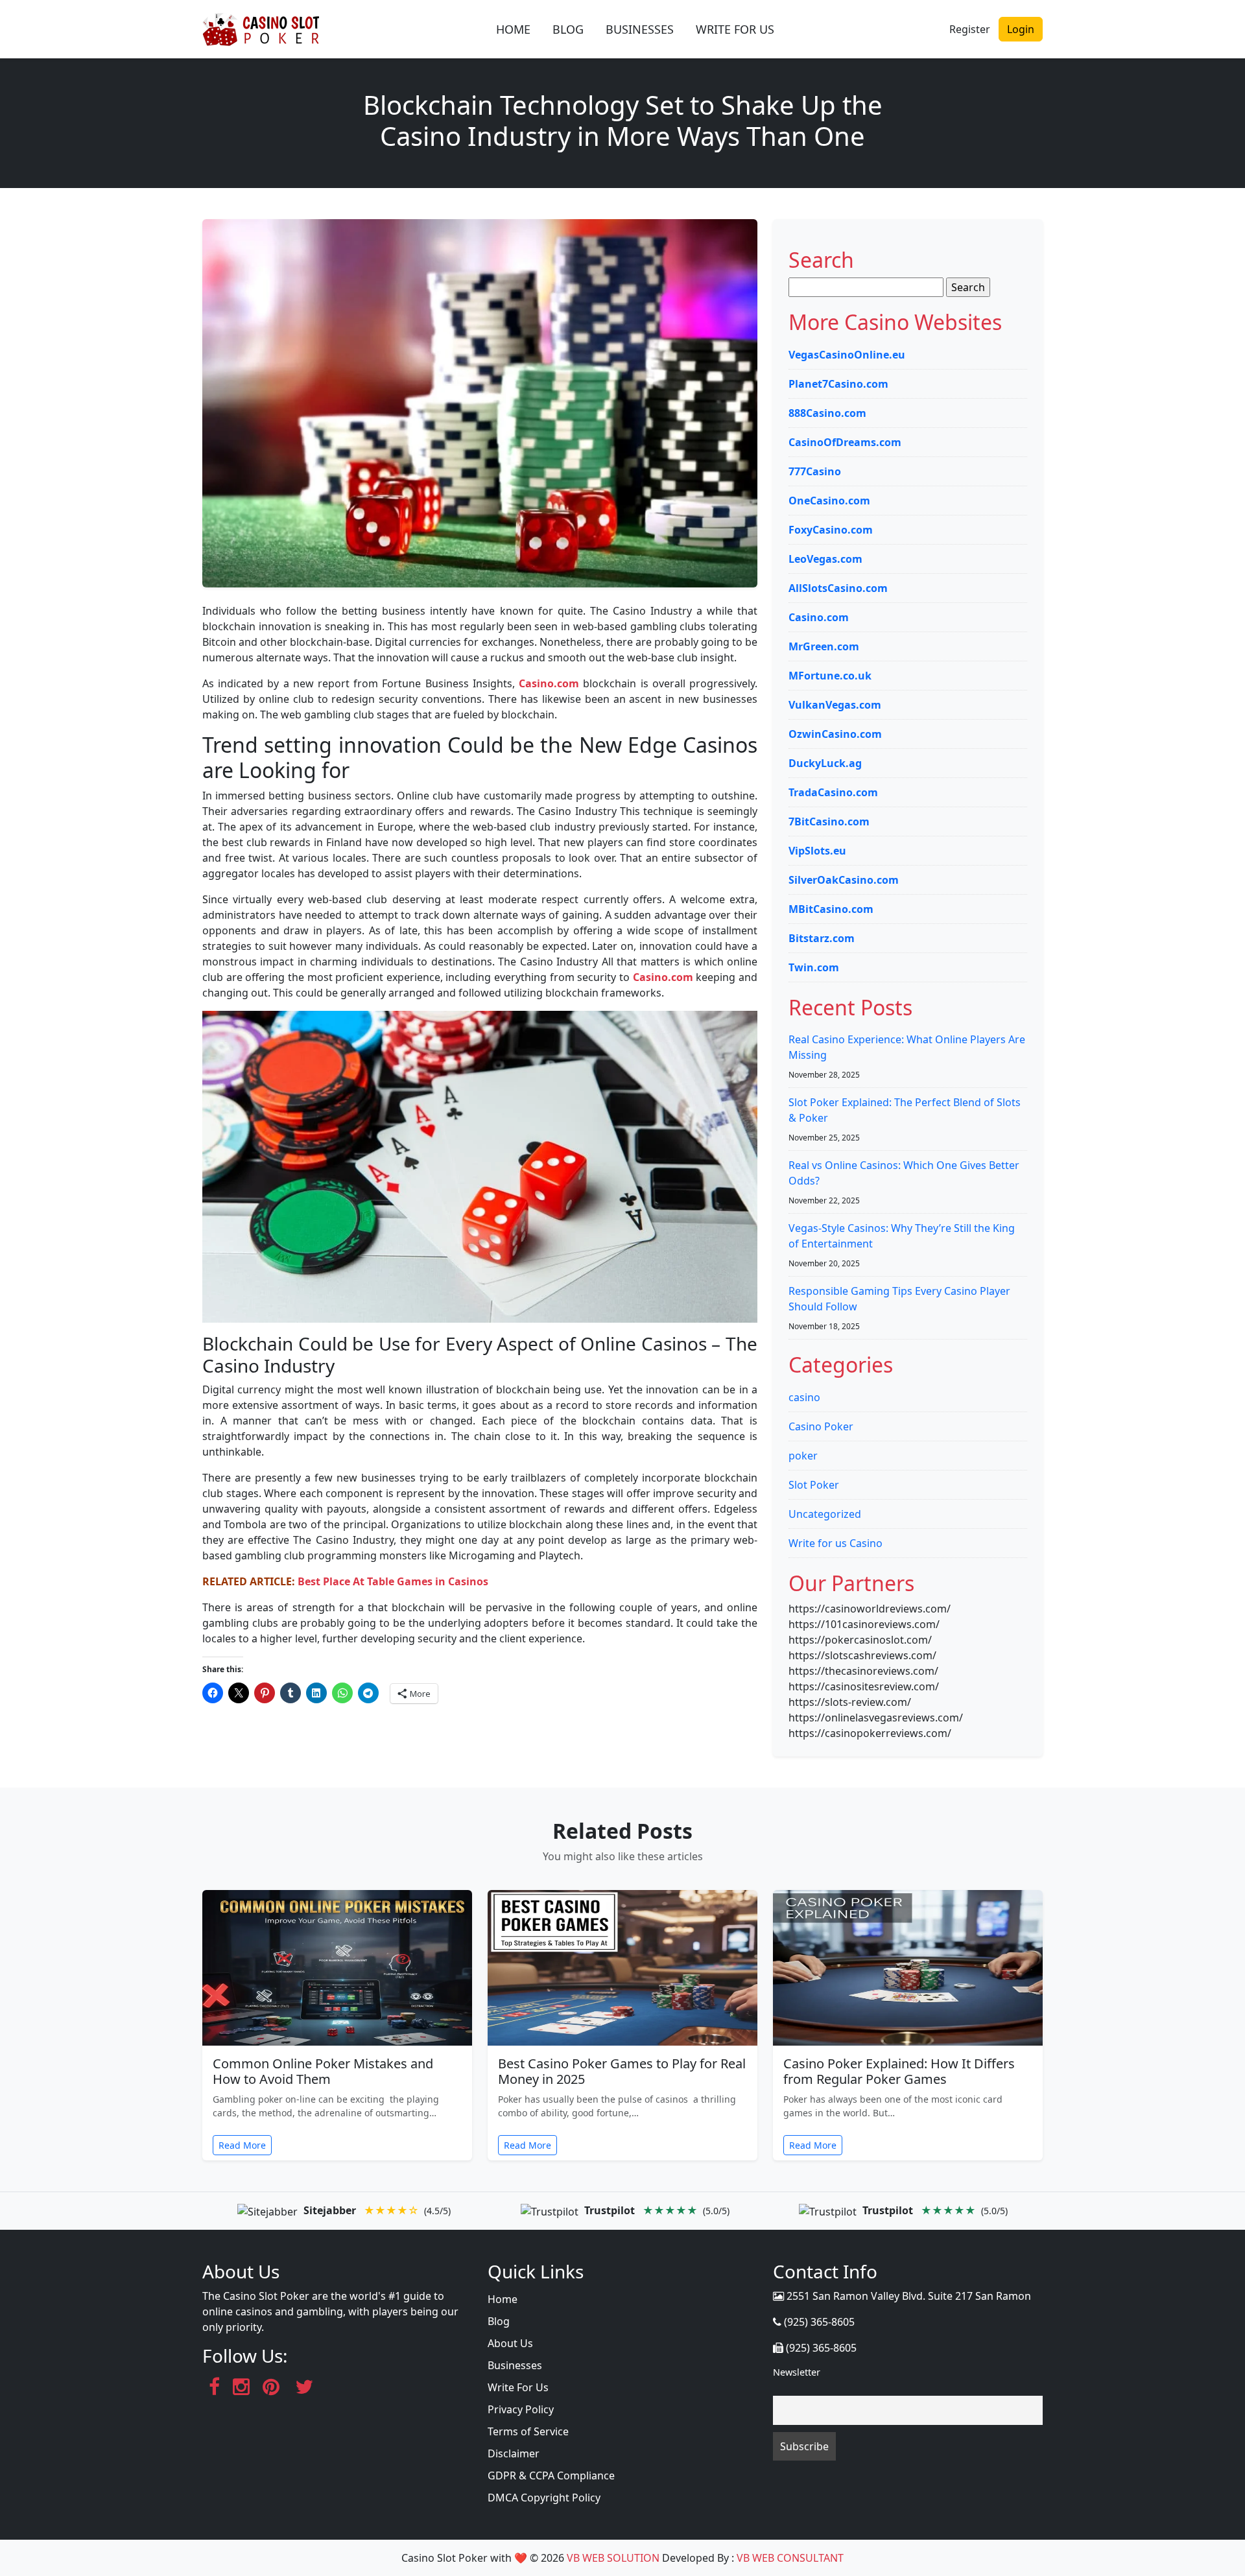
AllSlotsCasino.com (838, 588)
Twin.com (814, 967)
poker (803, 1456)
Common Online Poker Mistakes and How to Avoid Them (323, 2071)
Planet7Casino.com (838, 384)
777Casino (815, 471)
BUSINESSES (640, 29)
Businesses (515, 2365)
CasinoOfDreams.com (845, 442)
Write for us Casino (836, 1543)
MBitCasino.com (831, 909)
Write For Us (518, 2387)
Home (503, 2299)
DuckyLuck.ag (825, 763)
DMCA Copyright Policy (544, 2498)
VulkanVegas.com (835, 705)
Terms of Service (528, 2431)
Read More (242, 2145)
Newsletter (797, 2372)
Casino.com (549, 683)
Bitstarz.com (822, 938)
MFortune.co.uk (830, 676)
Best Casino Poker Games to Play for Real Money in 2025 (622, 2071)
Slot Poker (814, 1485)
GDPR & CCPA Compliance (551, 2476)
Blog (499, 2321)
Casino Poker (821, 1426)
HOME (513, 29)
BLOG (568, 29)
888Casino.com (827, 413)
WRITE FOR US (735, 29)
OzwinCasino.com (835, 734)
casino (804, 1397)
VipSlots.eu (817, 851)
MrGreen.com (824, 646)
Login (1021, 29)
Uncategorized (825, 1514)
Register (970, 29)
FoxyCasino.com (831, 530)
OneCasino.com (829, 501)
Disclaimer (514, 2453)
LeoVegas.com (825, 559)
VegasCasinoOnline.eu (847, 355)
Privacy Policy (521, 2409)
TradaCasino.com (833, 792)
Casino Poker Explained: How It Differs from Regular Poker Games (899, 2071)
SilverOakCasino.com (844, 880)
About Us (510, 2343)
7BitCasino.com (829, 821)
